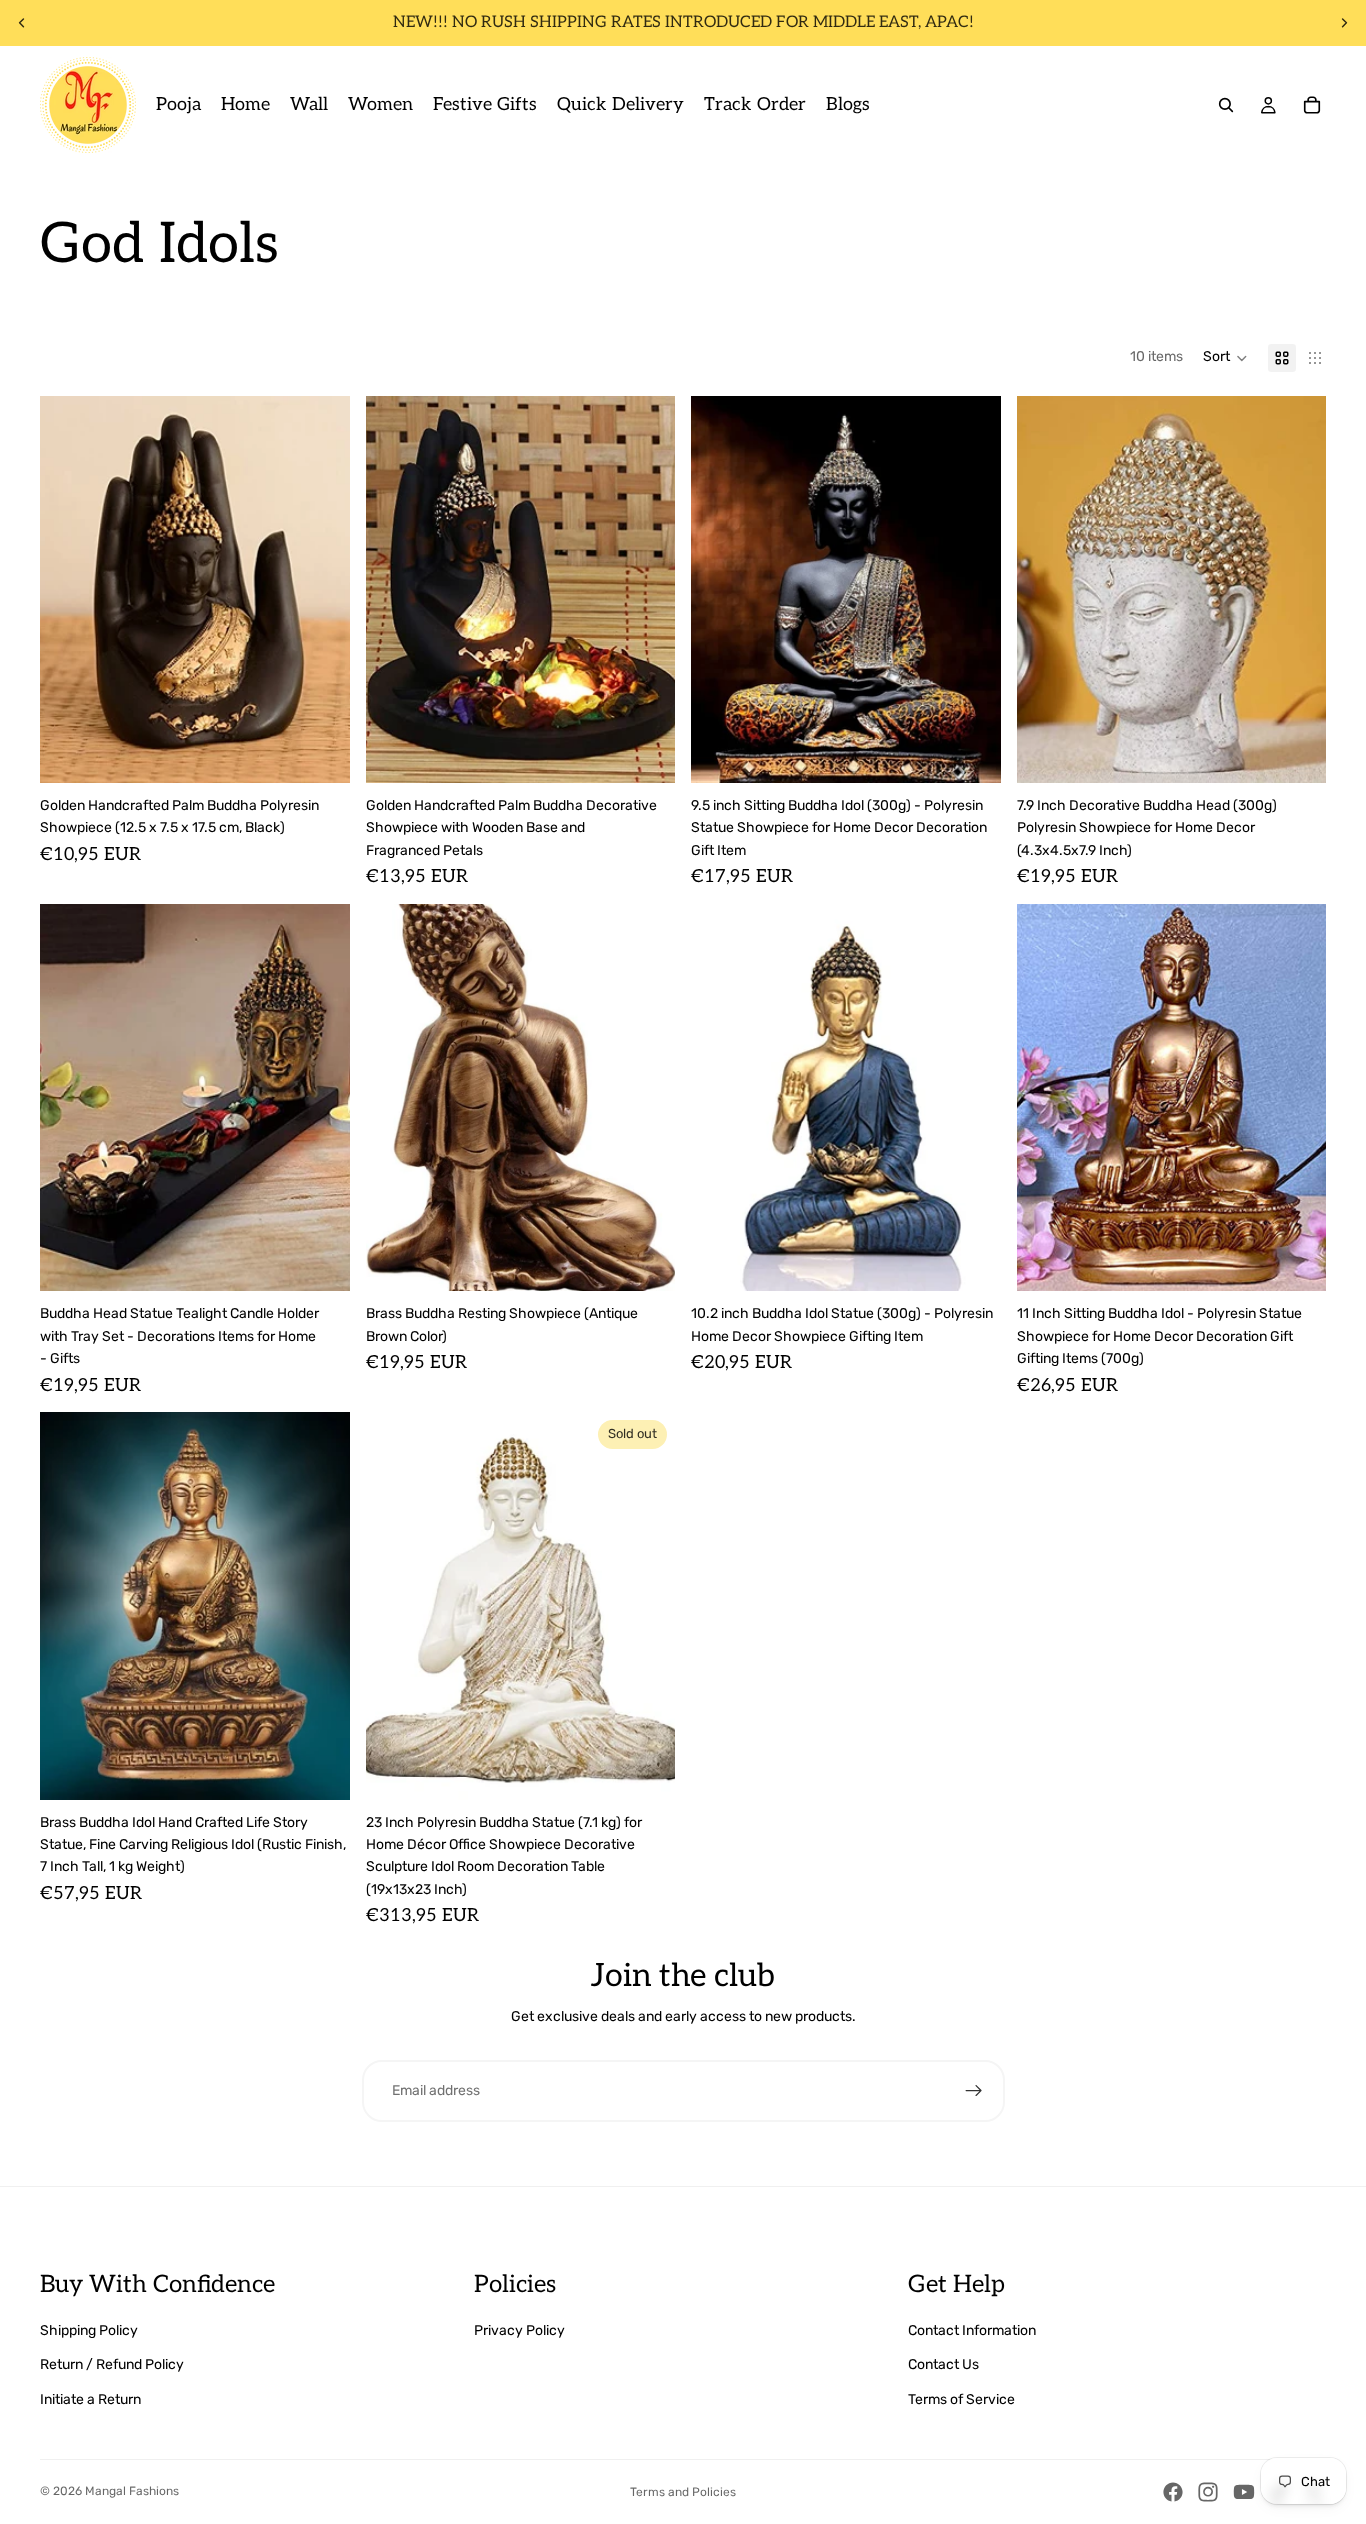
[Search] (1226, 105)
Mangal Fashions (132, 2491)
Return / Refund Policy (112, 2364)
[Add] (319, 752)
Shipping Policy (89, 2330)
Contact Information (972, 2330)
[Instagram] (1208, 2492)
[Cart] (1312, 105)
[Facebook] (1173, 2492)
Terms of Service (961, 2399)
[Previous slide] (22, 23)
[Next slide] (1344, 23)
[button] (1225, 358)
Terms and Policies (683, 2492)
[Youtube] (1244, 2492)
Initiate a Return (90, 2399)
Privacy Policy (519, 2330)
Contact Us (943, 2364)
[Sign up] (974, 2091)
